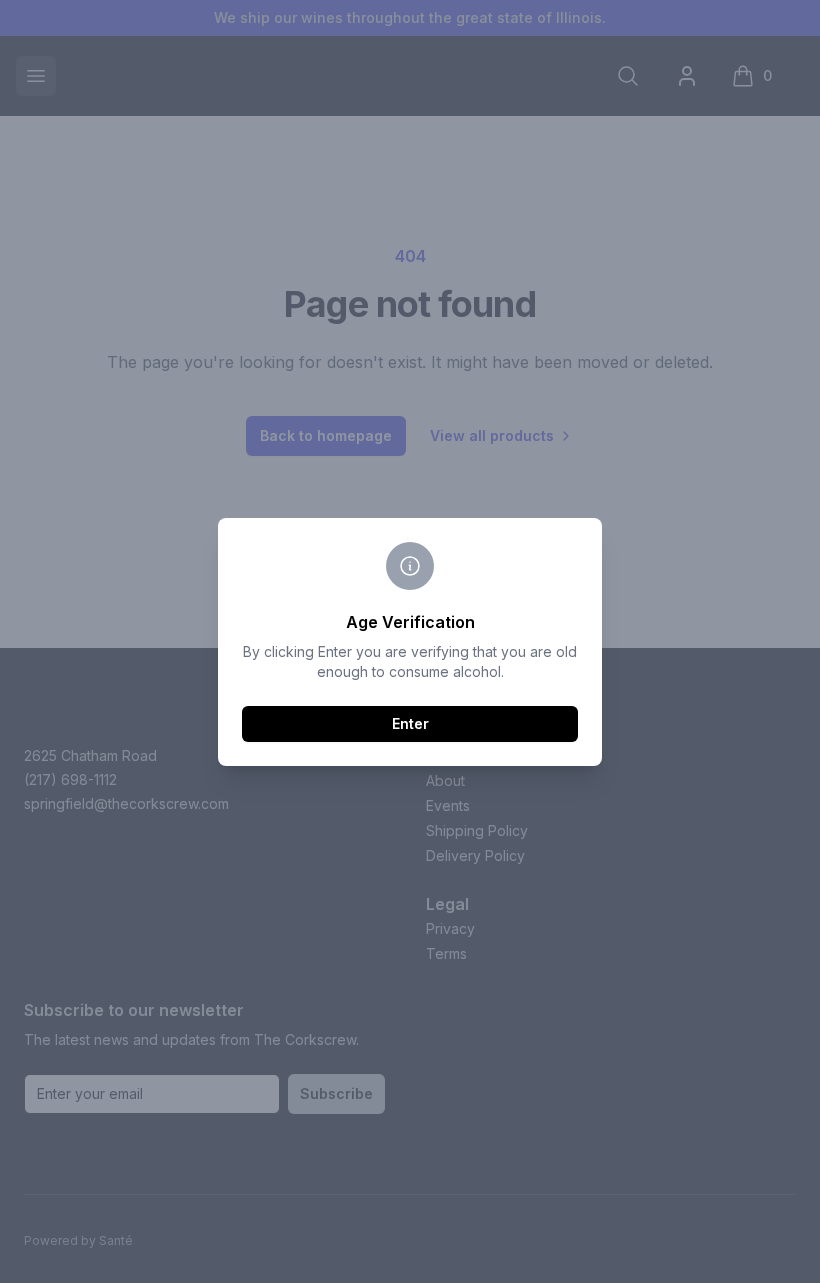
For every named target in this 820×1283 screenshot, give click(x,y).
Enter (410, 723)
